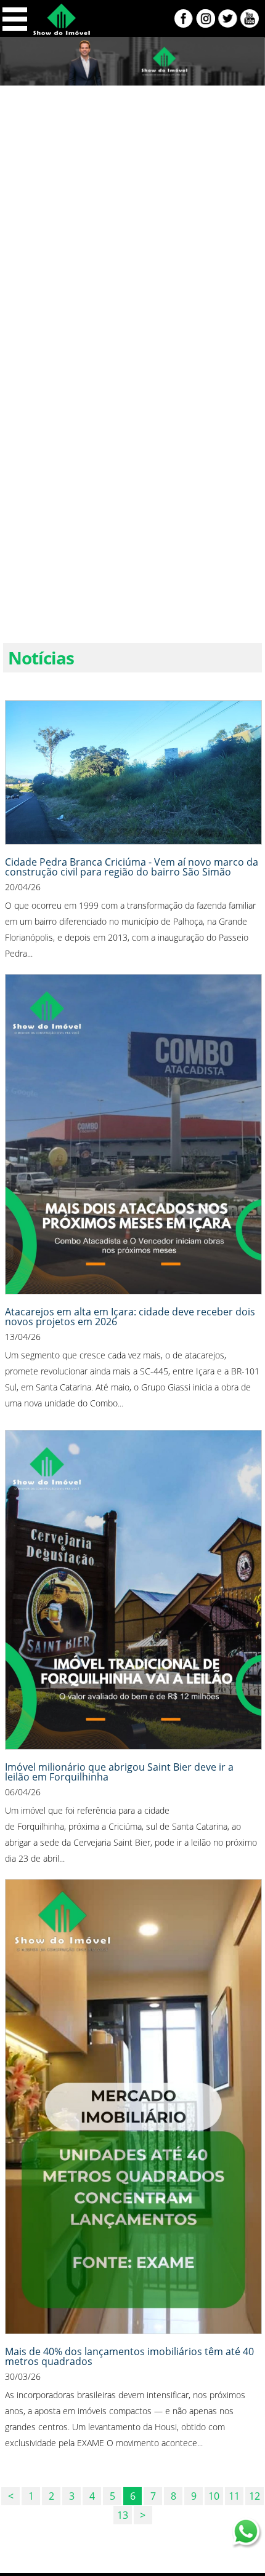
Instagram (206, 18)
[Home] (62, 32)
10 (214, 2496)
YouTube (250, 18)
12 (255, 2496)
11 (234, 2496)
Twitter (228, 18)
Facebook (184, 18)
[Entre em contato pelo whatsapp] (247, 2534)
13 (123, 2515)
